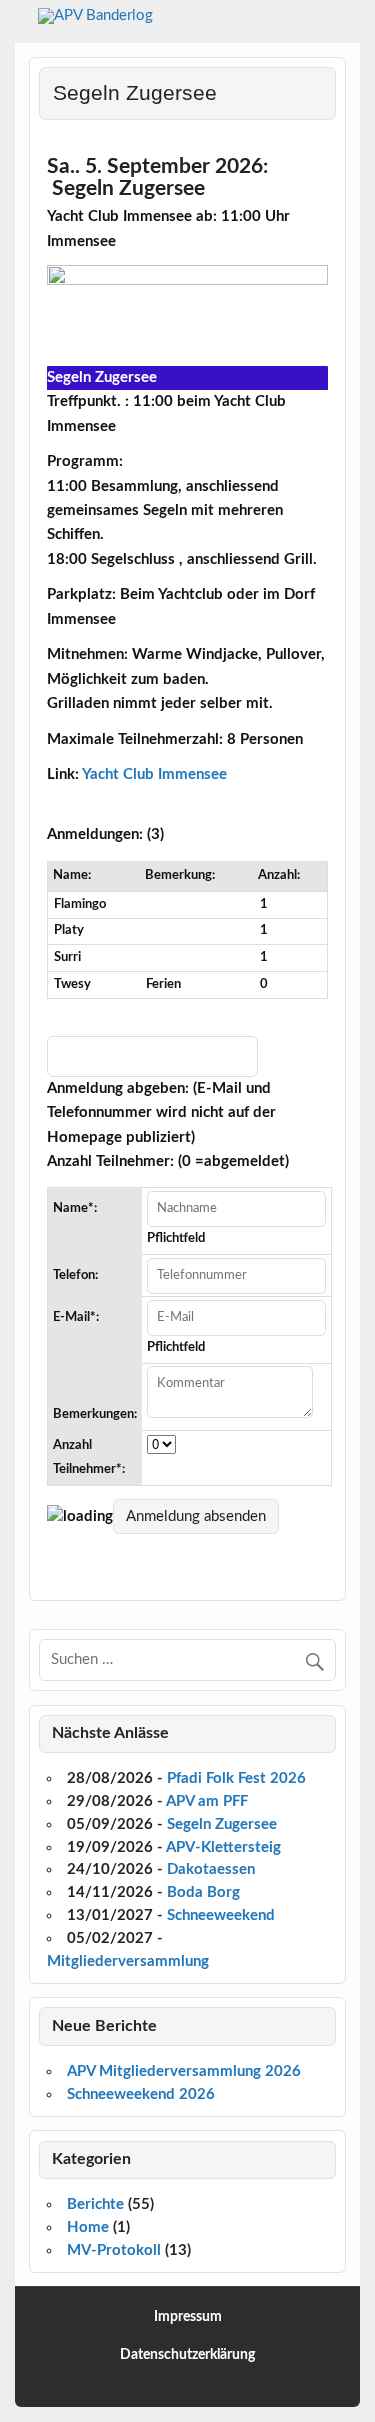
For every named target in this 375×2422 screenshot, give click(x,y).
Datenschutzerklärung (187, 2355)
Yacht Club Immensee (154, 774)
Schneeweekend (221, 1915)
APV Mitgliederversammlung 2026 (184, 2071)
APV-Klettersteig (223, 1847)
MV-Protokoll (114, 2250)
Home (88, 2227)
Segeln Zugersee (222, 1824)
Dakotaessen (211, 1869)
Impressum (188, 2317)
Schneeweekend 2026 (141, 2094)
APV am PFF (207, 1801)
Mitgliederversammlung (128, 1961)
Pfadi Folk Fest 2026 (236, 1778)
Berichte (95, 2204)
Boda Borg (203, 1892)
